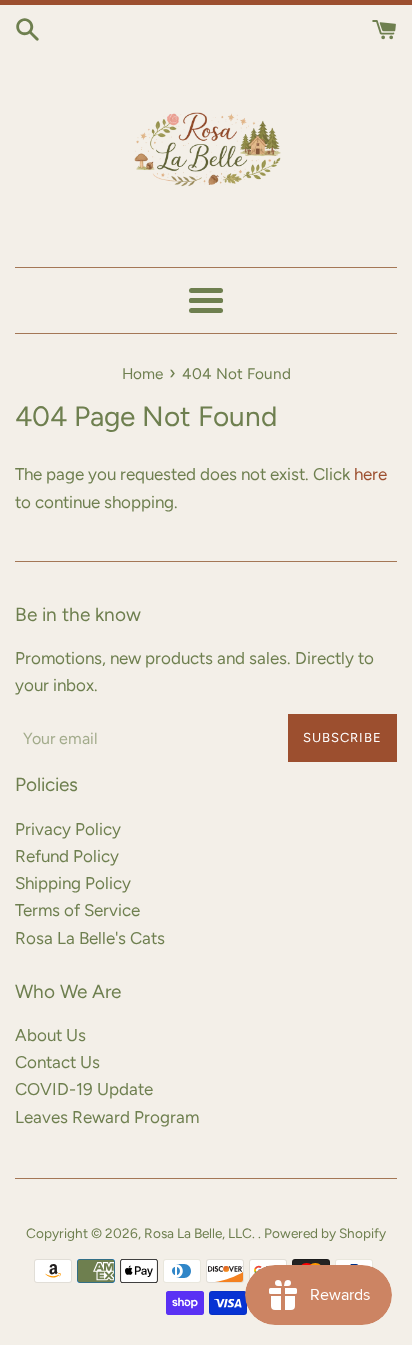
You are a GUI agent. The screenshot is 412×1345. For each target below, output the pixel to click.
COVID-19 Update (84, 1089)
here (370, 474)
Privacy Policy (68, 829)
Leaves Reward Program (107, 1117)
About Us (50, 1035)
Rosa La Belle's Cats (90, 938)
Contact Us (57, 1062)
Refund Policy (67, 856)
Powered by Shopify (325, 1233)
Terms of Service (77, 910)
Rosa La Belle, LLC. (201, 1233)
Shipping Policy (73, 883)
